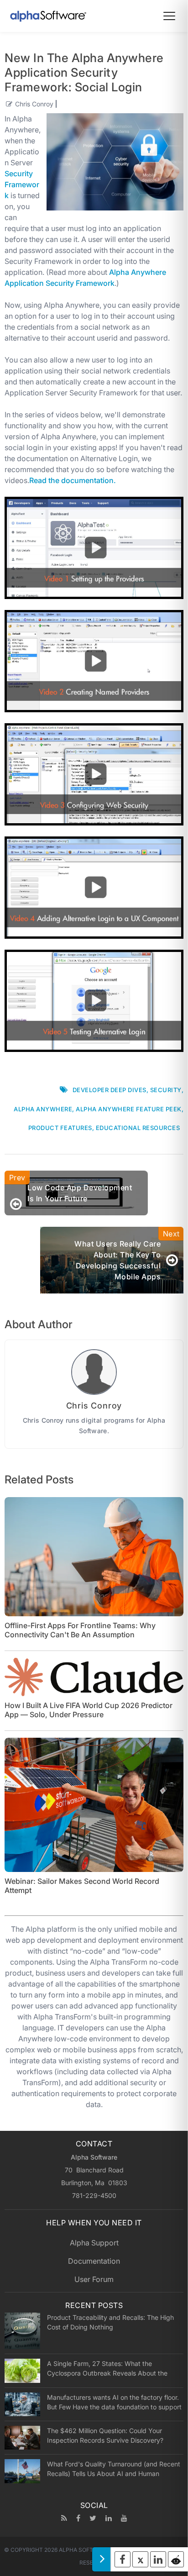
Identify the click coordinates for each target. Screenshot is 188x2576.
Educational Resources (138, 1128)
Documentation (94, 2261)
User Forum (94, 2279)
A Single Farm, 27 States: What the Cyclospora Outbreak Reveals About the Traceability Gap (107, 2368)
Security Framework (22, 184)
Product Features (60, 1128)
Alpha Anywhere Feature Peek (129, 1109)
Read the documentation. (73, 480)
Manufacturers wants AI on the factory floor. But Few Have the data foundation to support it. (114, 2402)
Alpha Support (94, 2243)
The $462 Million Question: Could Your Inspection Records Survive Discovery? (105, 2435)
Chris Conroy (34, 104)
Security (166, 1090)
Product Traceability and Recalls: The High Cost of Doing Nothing (110, 2322)
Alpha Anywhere (43, 1109)
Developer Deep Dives (110, 1090)
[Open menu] (169, 16)
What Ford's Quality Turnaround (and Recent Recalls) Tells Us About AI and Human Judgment (114, 2469)
